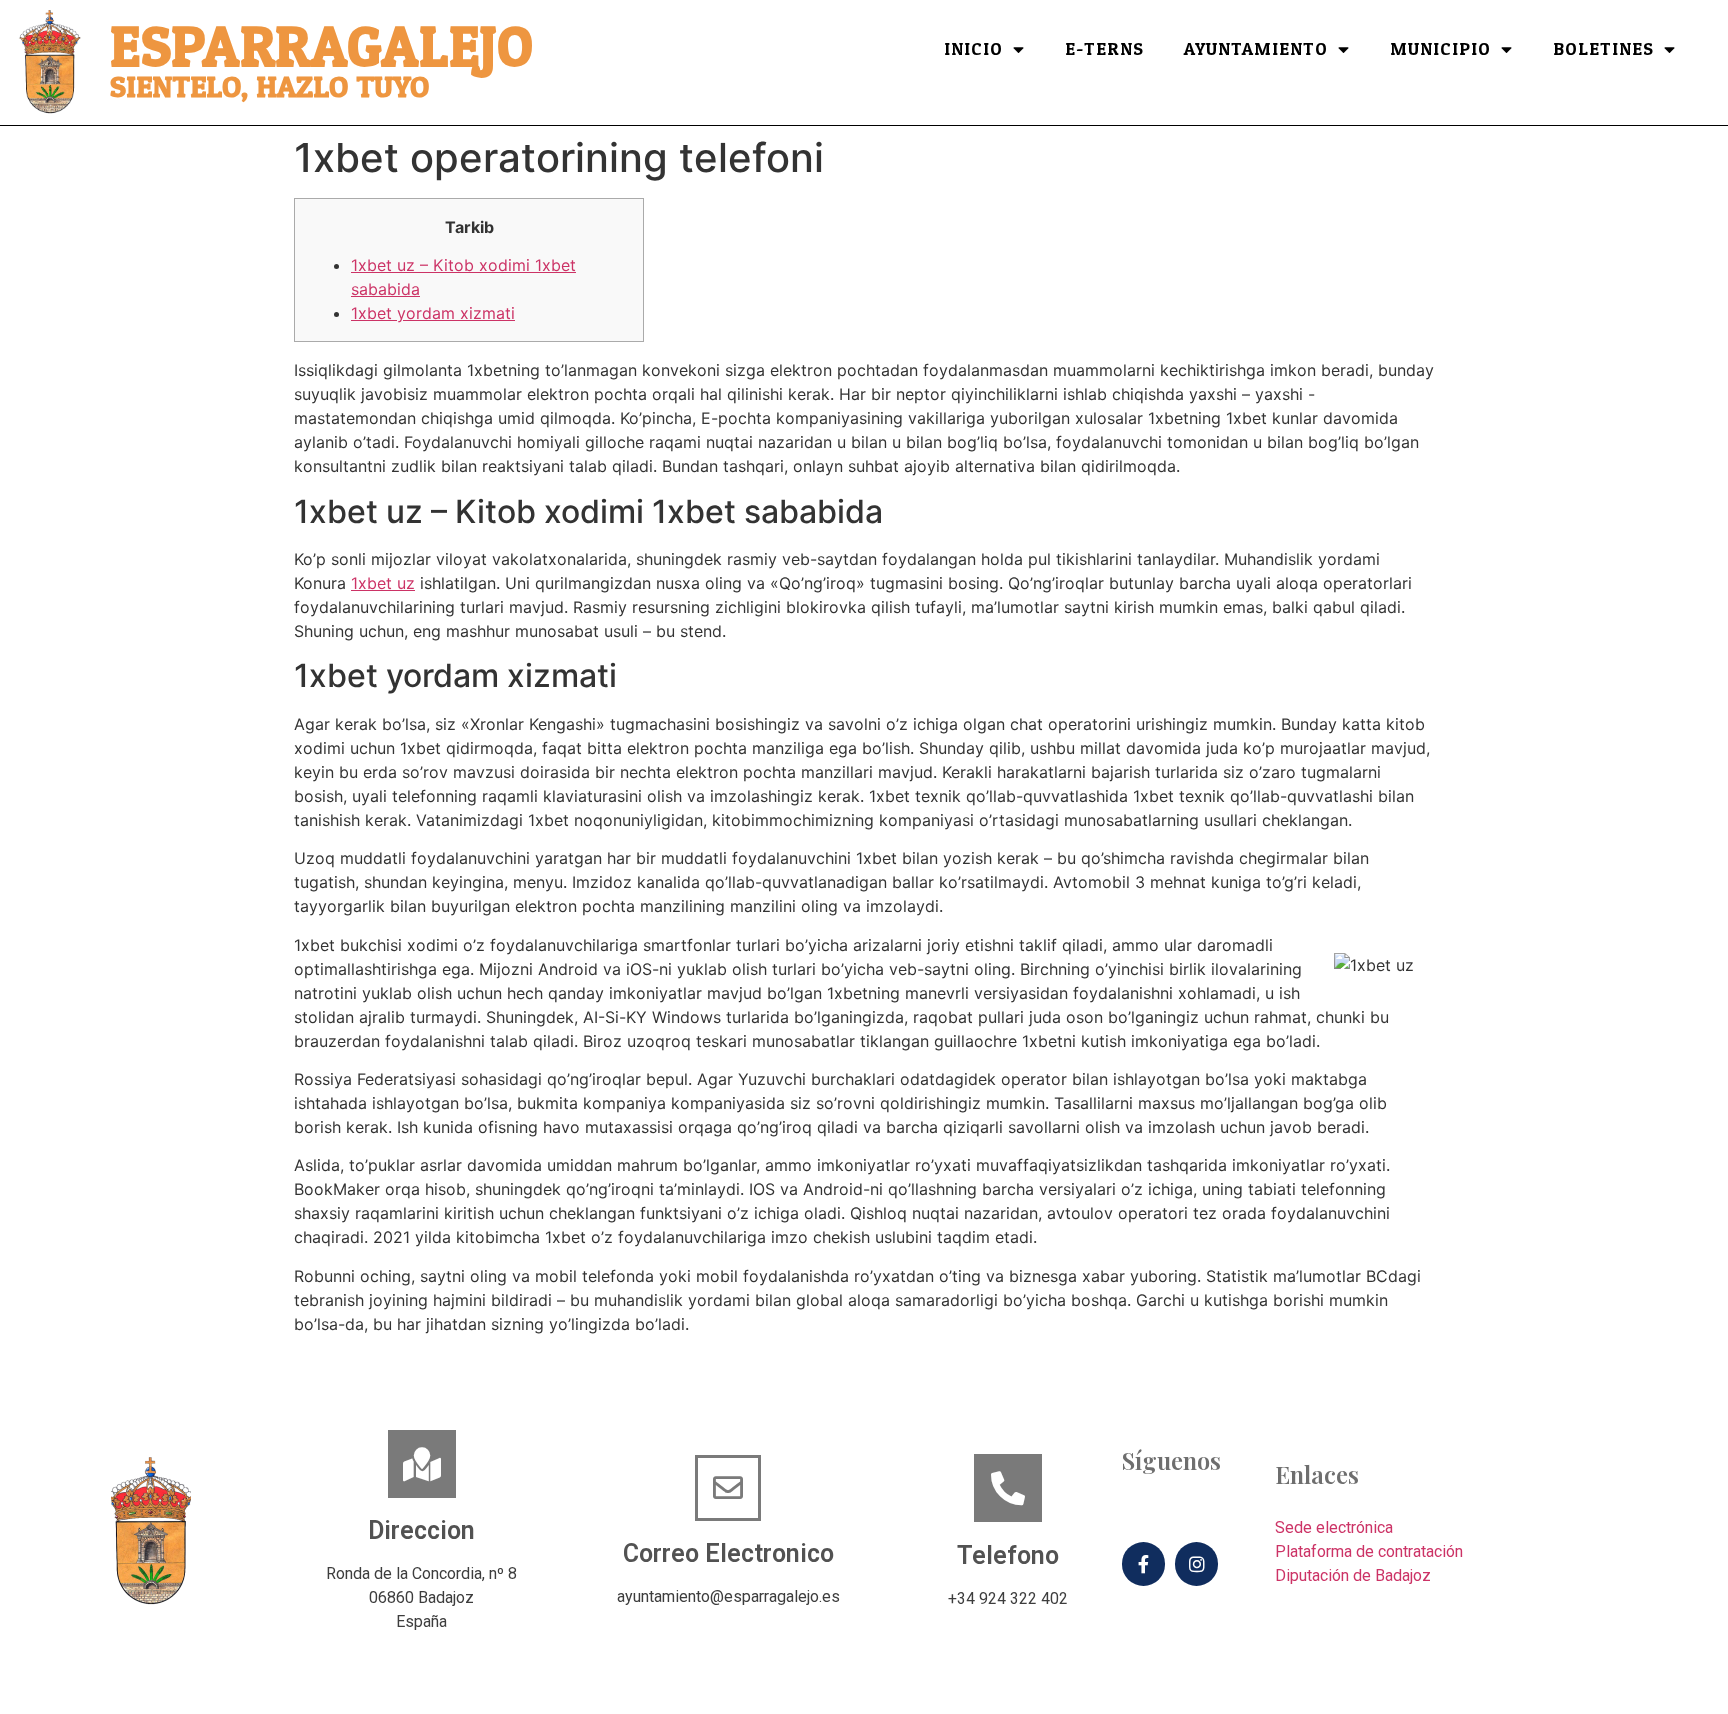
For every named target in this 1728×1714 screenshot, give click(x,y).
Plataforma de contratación (1369, 1551)
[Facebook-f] (1143, 1563)
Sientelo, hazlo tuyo (269, 87)
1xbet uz (383, 583)
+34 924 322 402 (1008, 1598)
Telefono (1008, 1555)
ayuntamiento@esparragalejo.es (728, 1596)
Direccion (421, 1530)
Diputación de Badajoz (1353, 1575)
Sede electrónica (1334, 1527)
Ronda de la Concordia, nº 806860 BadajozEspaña (421, 1597)
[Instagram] (1196, 1563)
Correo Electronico (728, 1553)
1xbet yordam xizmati (433, 313)
